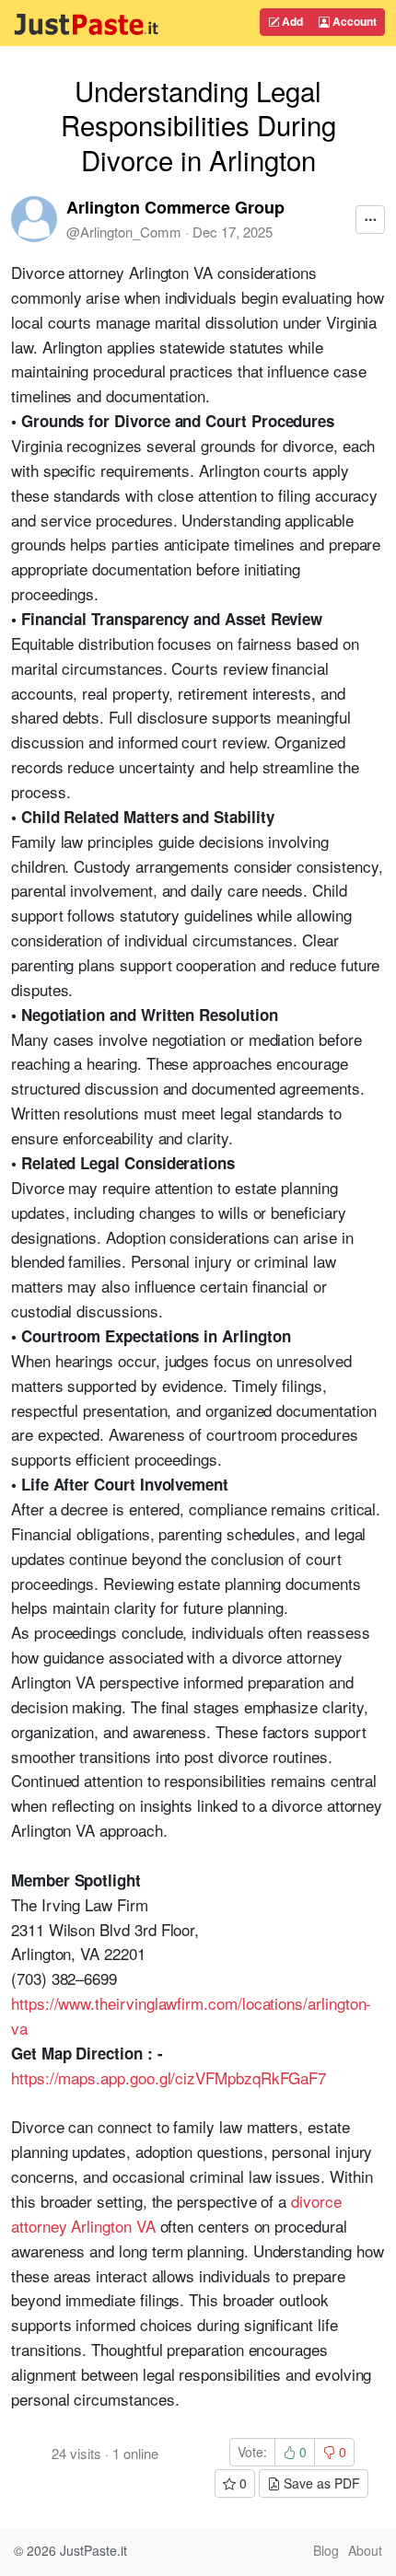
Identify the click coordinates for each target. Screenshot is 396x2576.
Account (353, 21)
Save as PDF (320, 2483)
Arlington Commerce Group (175, 207)
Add (291, 21)
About (365, 2550)
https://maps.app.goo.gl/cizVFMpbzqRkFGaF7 (169, 2077)
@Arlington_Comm (124, 232)
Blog (326, 2550)
